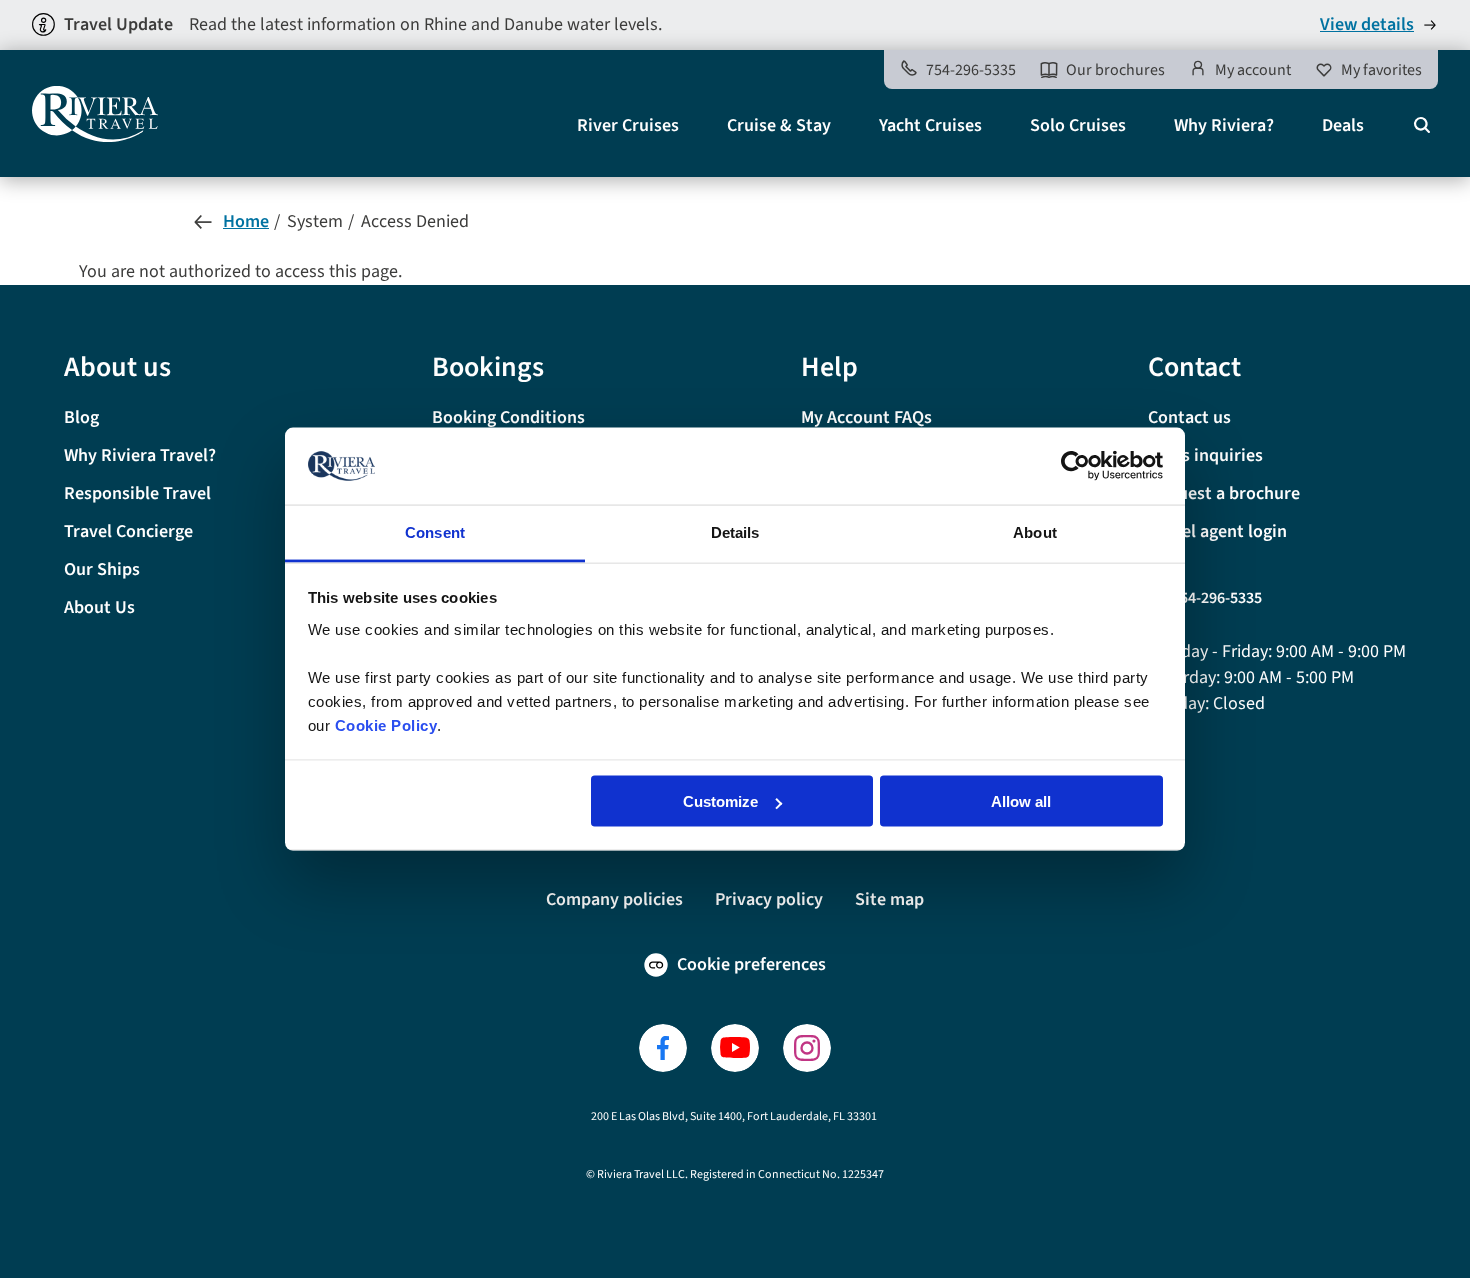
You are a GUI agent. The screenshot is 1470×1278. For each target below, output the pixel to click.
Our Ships (102, 569)
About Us (99, 607)
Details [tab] (735, 531)
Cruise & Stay (779, 125)
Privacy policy (769, 899)
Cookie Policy (386, 724)
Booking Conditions (508, 417)
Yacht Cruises (930, 125)
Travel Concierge (128, 531)
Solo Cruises (1078, 125)
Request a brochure (1224, 493)
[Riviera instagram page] (807, 1048)
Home (246, 221)
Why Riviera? (1224, 125)
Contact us (1189, 417)
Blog (81, 417)
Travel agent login (1217, 531)
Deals (1343, 125)
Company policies (614, 899)
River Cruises (628, 125)
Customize (720, 801)
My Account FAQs (866, 417)
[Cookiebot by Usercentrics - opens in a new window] (1075, 466)
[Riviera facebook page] (663, 1048)
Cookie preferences (751, 964)
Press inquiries (1205, 455)
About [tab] (1035, 531)
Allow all (1021, 801)
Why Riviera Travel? (140, 455)
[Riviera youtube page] (735, 1048)
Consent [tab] (435, 531)
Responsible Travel (137, 493)
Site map (889, 899)
